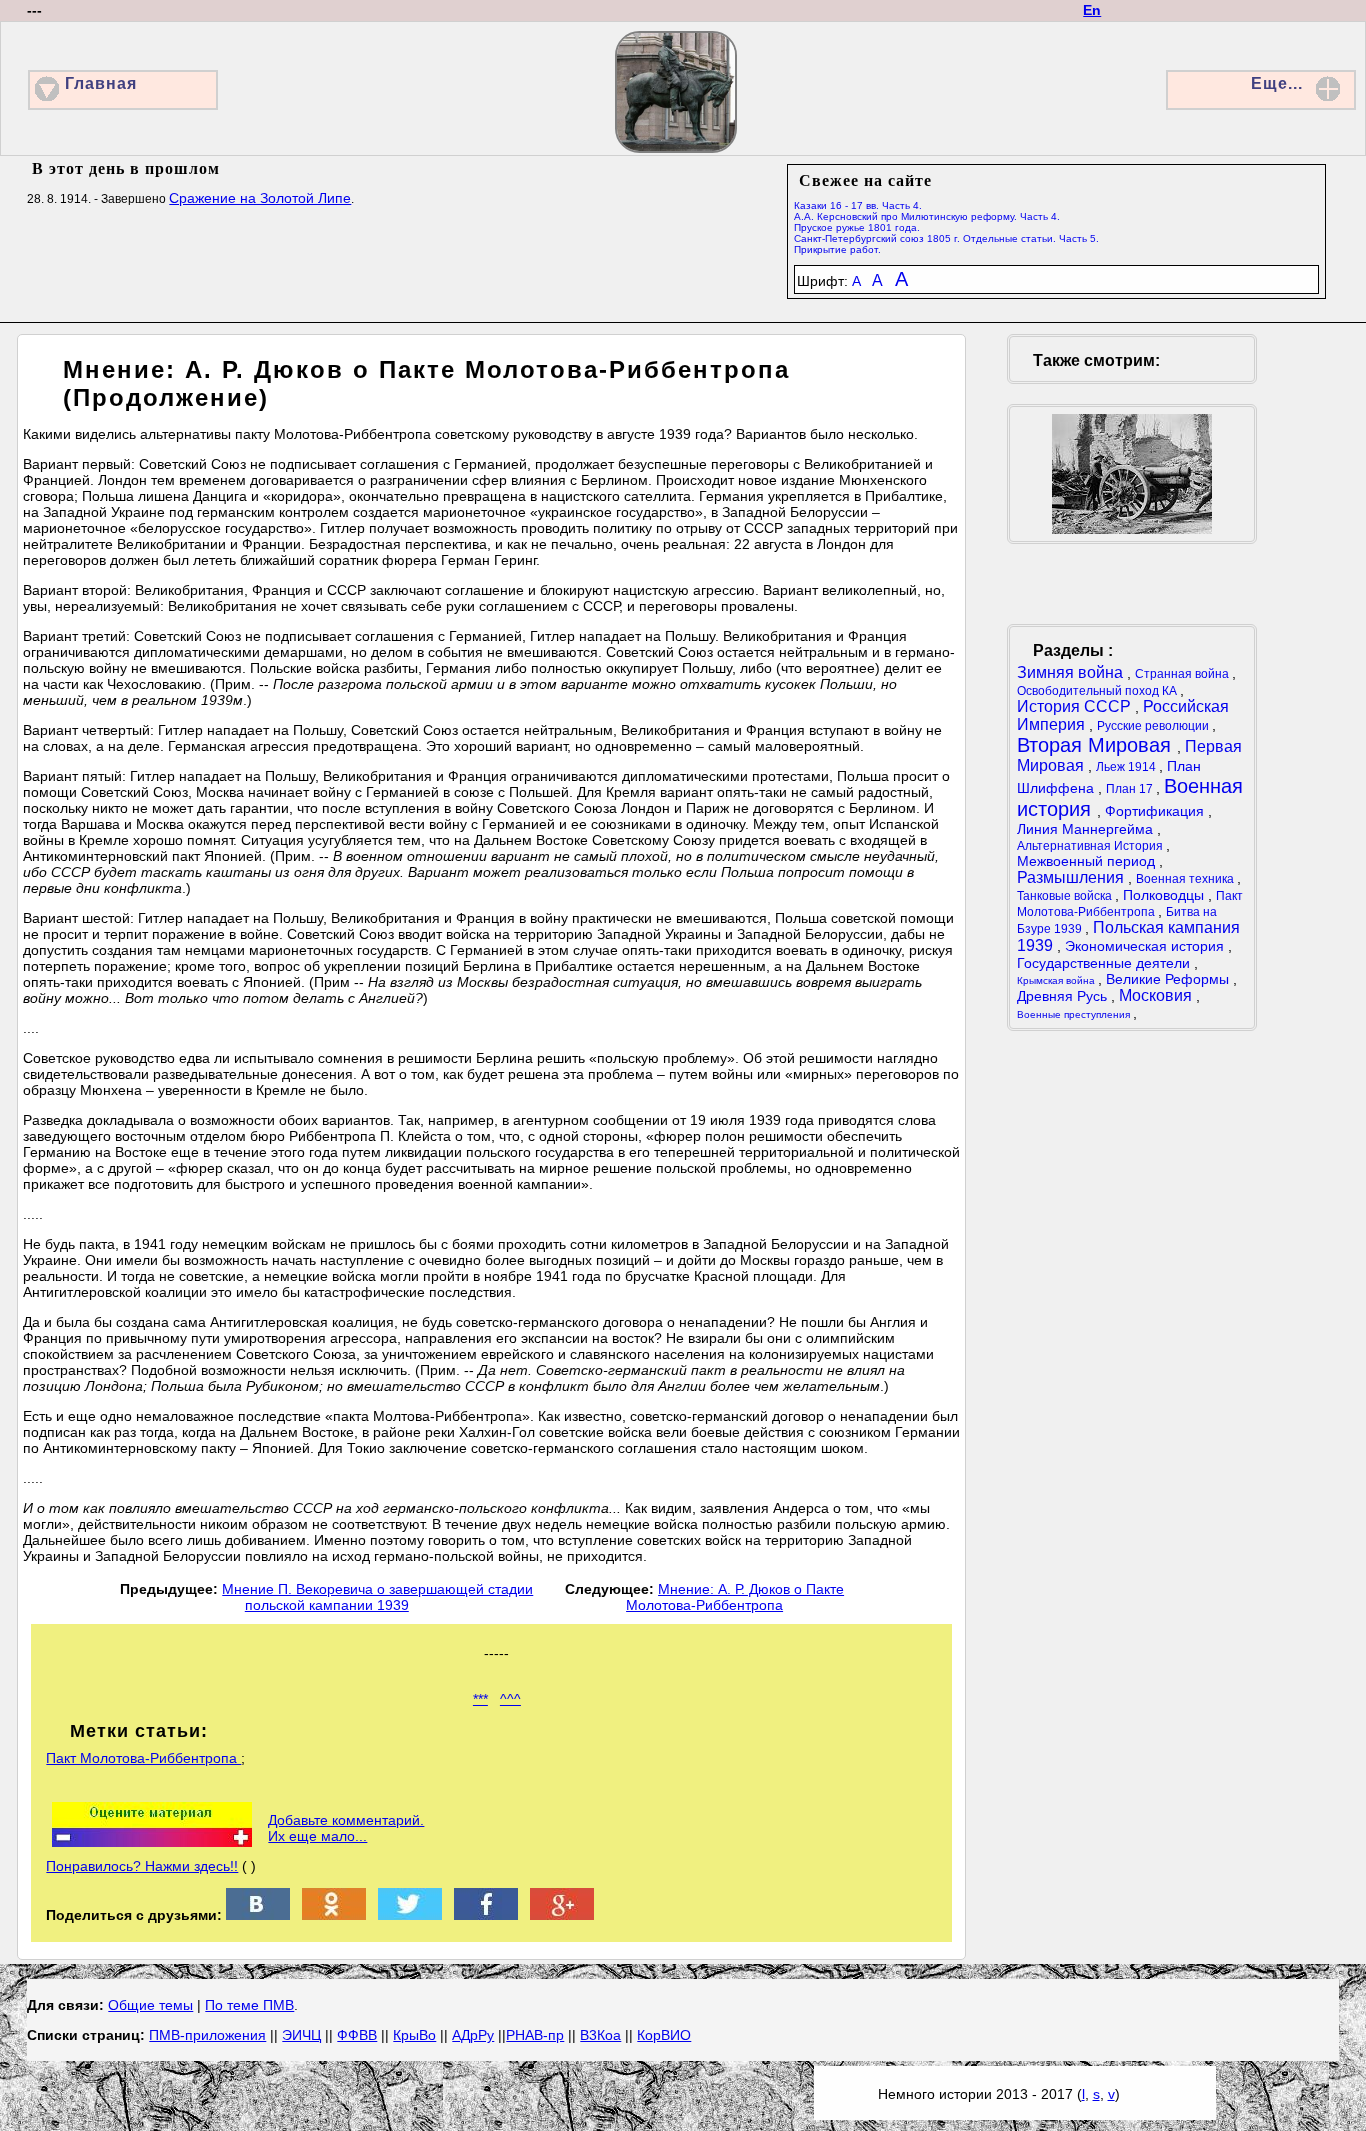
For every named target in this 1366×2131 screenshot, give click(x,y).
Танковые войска (1066, 896)
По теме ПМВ (249, 2005)
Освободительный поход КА (1098, 691)
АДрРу (473, 2035)
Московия (1157, 995)
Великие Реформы (1169, 979)
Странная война (1183, 674)
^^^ (510, 1699)
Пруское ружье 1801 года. (857, 227)
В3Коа (600, 2035)
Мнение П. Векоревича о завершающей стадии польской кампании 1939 (377, 1597)
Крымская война (1057, 980)
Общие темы (150, 2005)
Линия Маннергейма (1087, 829)
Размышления (1072, 877)
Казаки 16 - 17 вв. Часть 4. (858, 205)
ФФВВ (357, 2035)
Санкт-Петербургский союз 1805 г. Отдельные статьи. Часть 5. (946, 238)
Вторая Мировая (1097, 745)
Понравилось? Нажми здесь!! (142, 1866)
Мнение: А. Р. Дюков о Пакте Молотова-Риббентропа (735, 1597)
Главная (101, 83)
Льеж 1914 (1127, 767)
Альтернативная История (1091, 846)
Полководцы (1165, 895)
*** (480, 1699)
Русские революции (1154, 726)
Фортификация (1156, 811)
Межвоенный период (1088, 861)
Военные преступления (1075, 1014)
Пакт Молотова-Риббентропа (143, 1758)
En (1092, 10)
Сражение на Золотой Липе (260, 198)
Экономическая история (1146, 946)
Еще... (1277, 83)
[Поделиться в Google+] (562, 1915)
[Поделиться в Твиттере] (410, 1915)
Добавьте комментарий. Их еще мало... (346, 1828)
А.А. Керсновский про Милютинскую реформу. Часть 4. (927, 216)
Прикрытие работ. (837, 249)
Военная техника (1186, 879)
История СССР (1076, 706)
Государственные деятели (1105, 963)
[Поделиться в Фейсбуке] (486, 1915)
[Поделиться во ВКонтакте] (258, 1915)
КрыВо (414, 2035)
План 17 (1131, 789)
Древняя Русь (1064, 996)
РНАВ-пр (535, 2035)
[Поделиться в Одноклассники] (334, 1915)
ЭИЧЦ (301, 2035)
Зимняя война (1072, 672)
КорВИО (664, 2035)
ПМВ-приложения (207, 2035)
